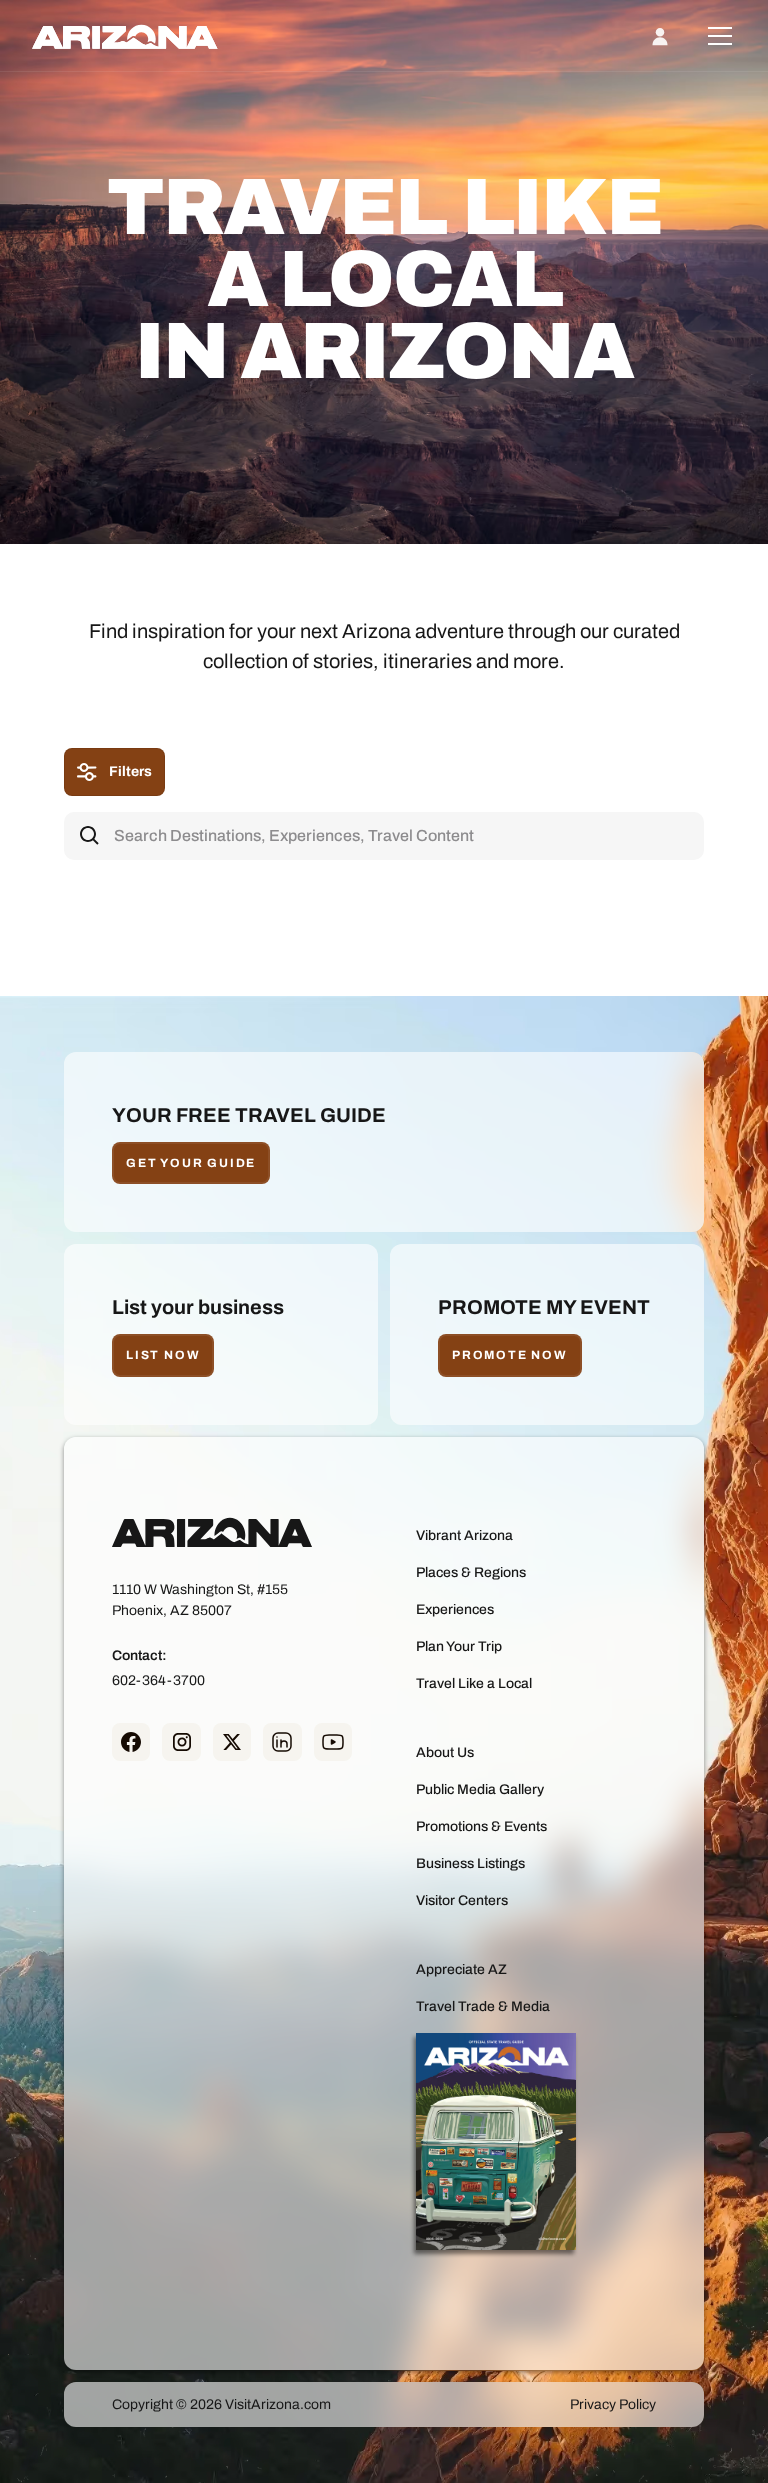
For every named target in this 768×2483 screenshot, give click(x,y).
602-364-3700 (158, 1680)
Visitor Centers (462, 1900)
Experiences (455, 1609)
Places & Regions (471, 1572)
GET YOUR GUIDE (191, 1163)
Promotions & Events (481, 1826)
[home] (125, 36)
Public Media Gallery (480, 1789)
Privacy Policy (613, 2404)
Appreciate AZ (461, 1969)
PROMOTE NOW (510, 1355)
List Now (163, 1355)
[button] (716, 36)
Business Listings (470, 1863)
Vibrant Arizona (464, 1535)
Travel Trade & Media (483, 2006)
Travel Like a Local (474, 1683)
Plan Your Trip (459, 1646)
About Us (445, 1752)
